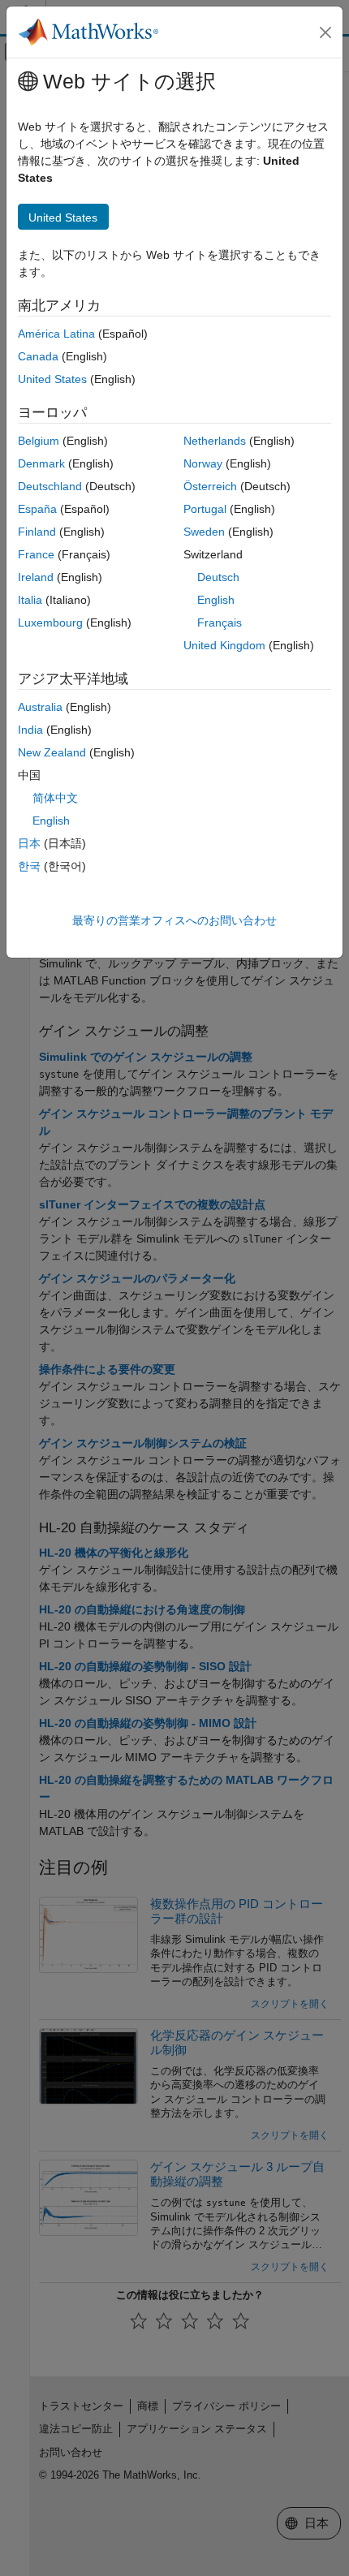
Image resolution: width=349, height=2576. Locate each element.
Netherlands (215, 441)
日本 (29, 843)
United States (52, 379)
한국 (29, 866)
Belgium (39, 441)
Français (220, 622)
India (30, 730)
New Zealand (52, 752)
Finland (37, 532)
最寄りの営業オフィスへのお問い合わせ (174, 920)
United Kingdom (224, 645)
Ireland (36, 577)
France (36, 554)
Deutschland (50, 486)
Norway (203, 463)
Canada (38, 356)
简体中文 (55, 798)
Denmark (41, 463)
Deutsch (218, 577)
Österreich (210, 486)
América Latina (56, 334)
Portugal (205, 509)
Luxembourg (50, 622)
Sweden (204, 532)
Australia (40, 707)
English (216, 600)
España (37, 509)
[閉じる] (325, 32)
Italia (30, 600)
